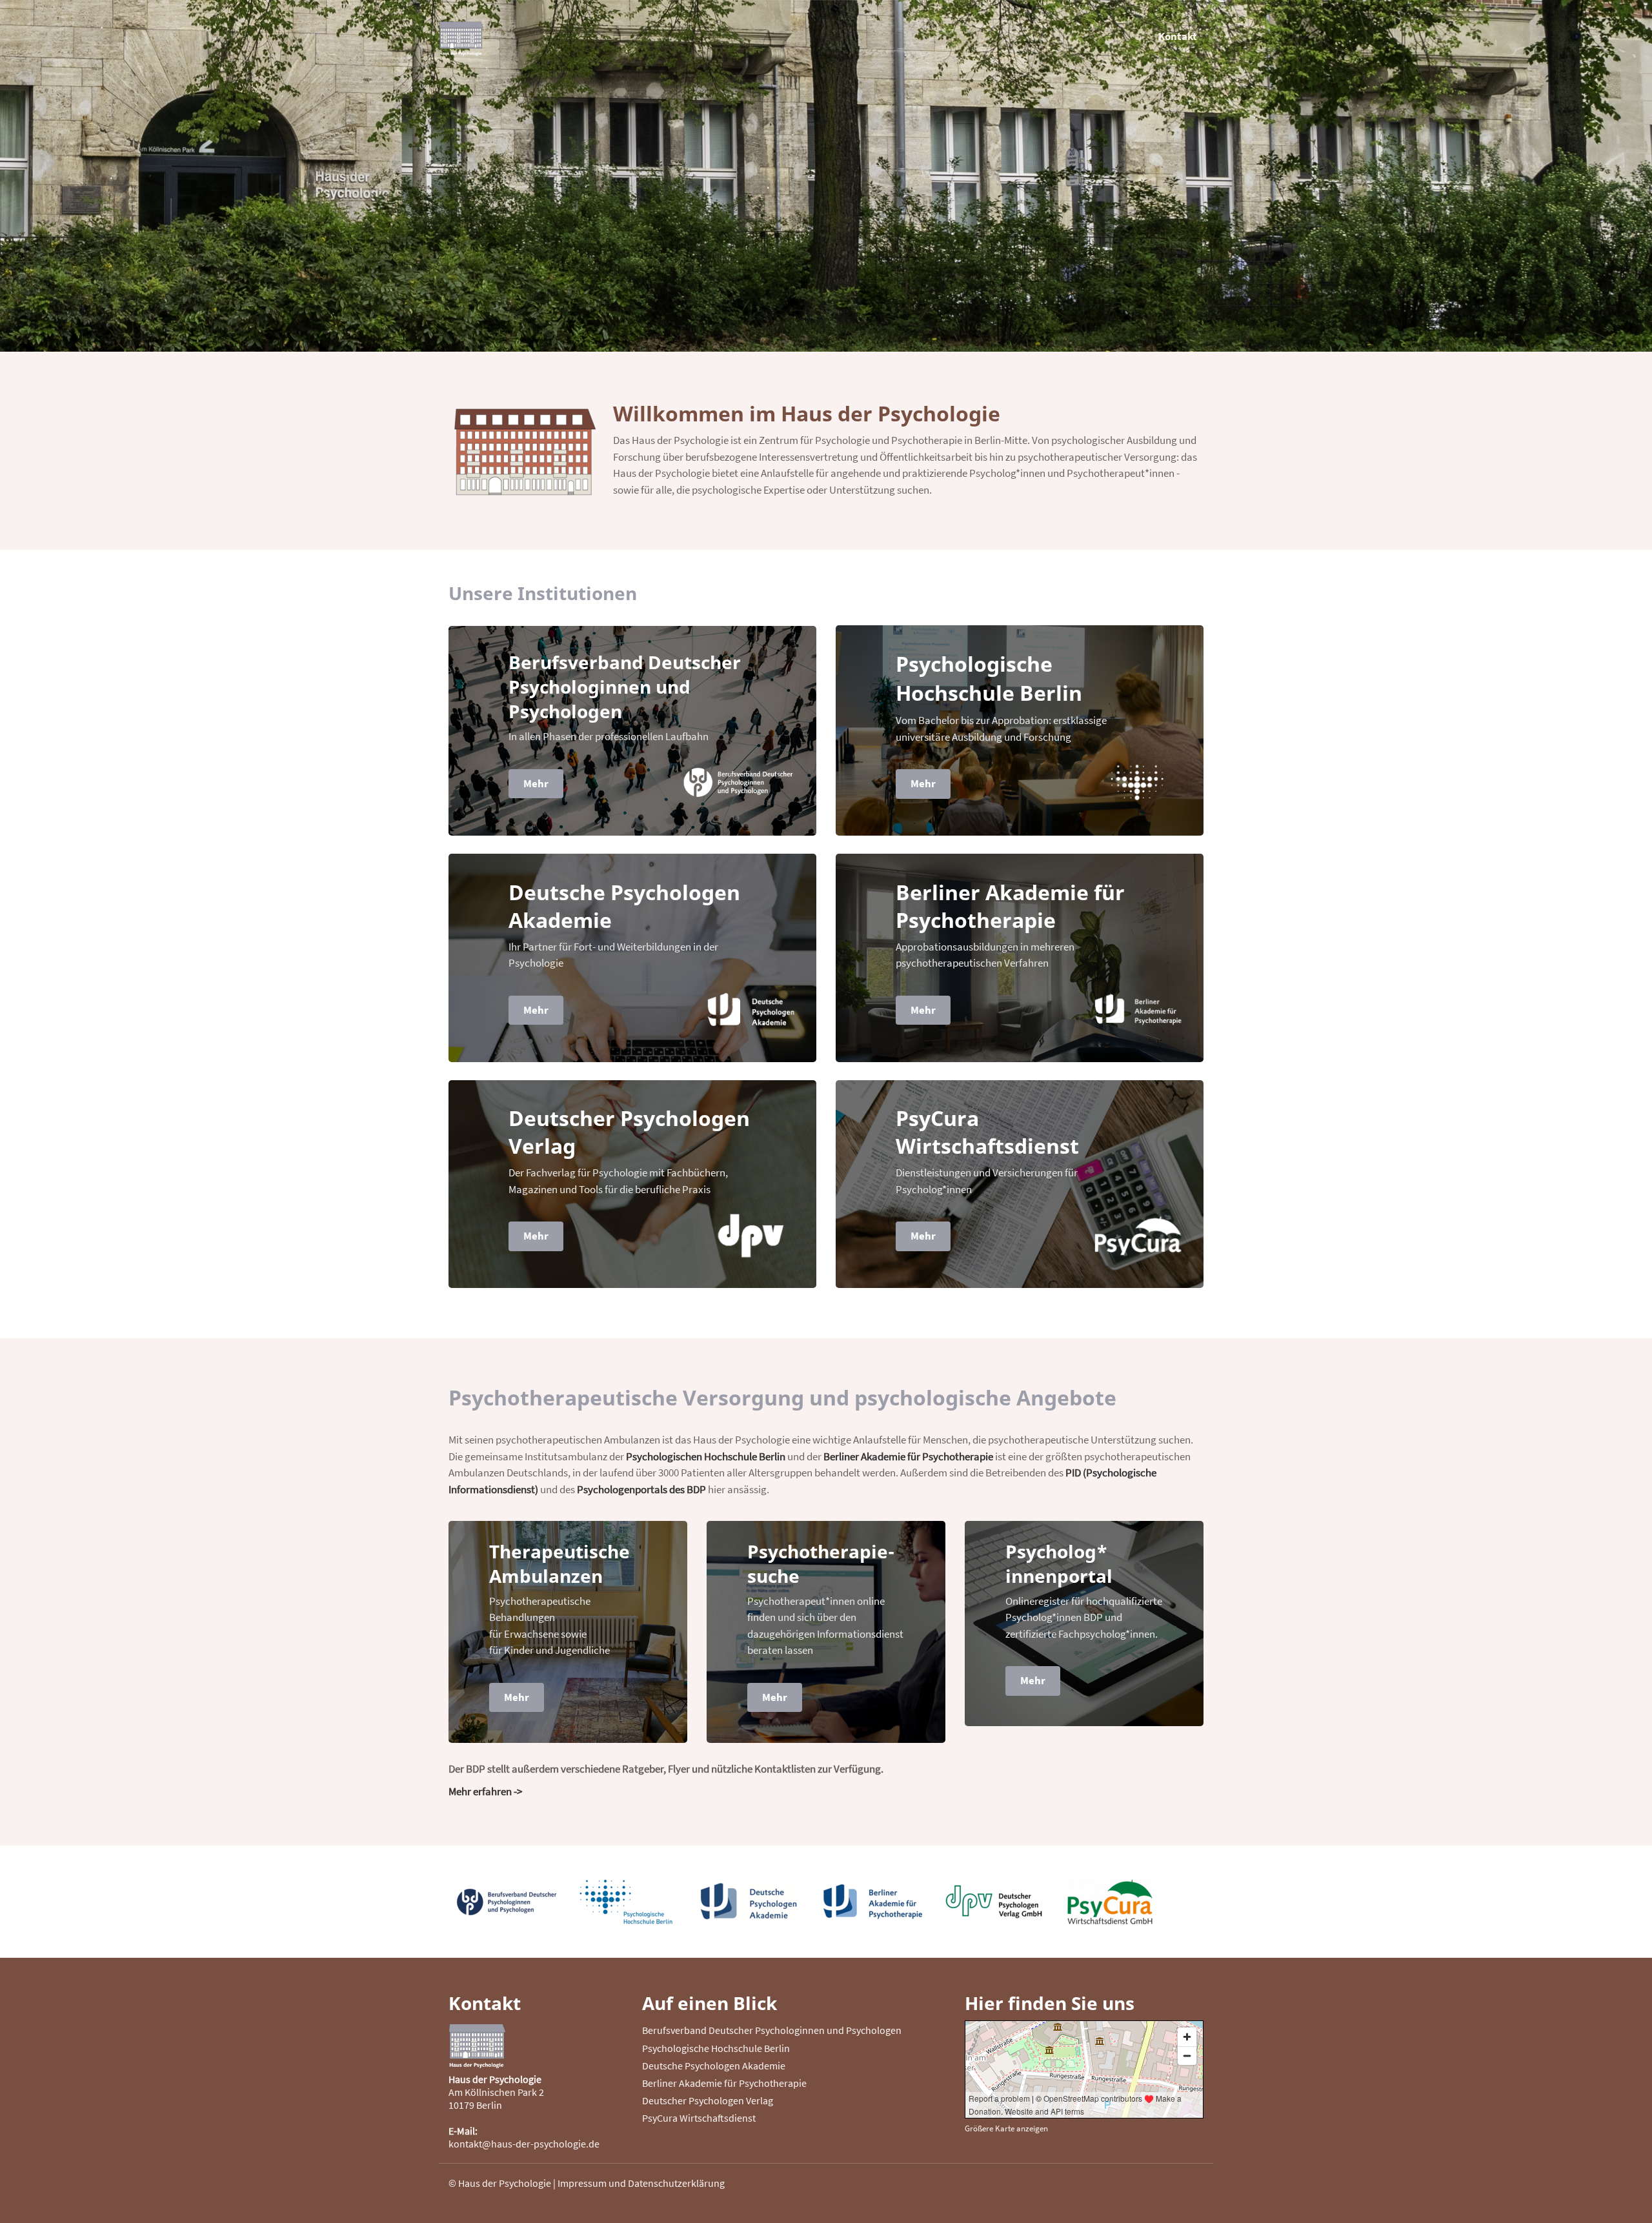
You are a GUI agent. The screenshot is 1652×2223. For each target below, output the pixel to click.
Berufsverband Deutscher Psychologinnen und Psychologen (772, 2030)
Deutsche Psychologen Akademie (714, 2066)
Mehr (536, 783)
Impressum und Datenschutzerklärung (641, 2183)
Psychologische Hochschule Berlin (716, 2048)
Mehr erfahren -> (485, 1791)
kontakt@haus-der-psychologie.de (524, 2144)
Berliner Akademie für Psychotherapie (908, 1456)
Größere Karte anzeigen (1006, 2128)
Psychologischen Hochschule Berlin (706, 1456)
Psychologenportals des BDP (641, 1489)
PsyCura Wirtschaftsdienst (699, 2118)
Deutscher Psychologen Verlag (708, 2100)
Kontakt (1178, 36)
